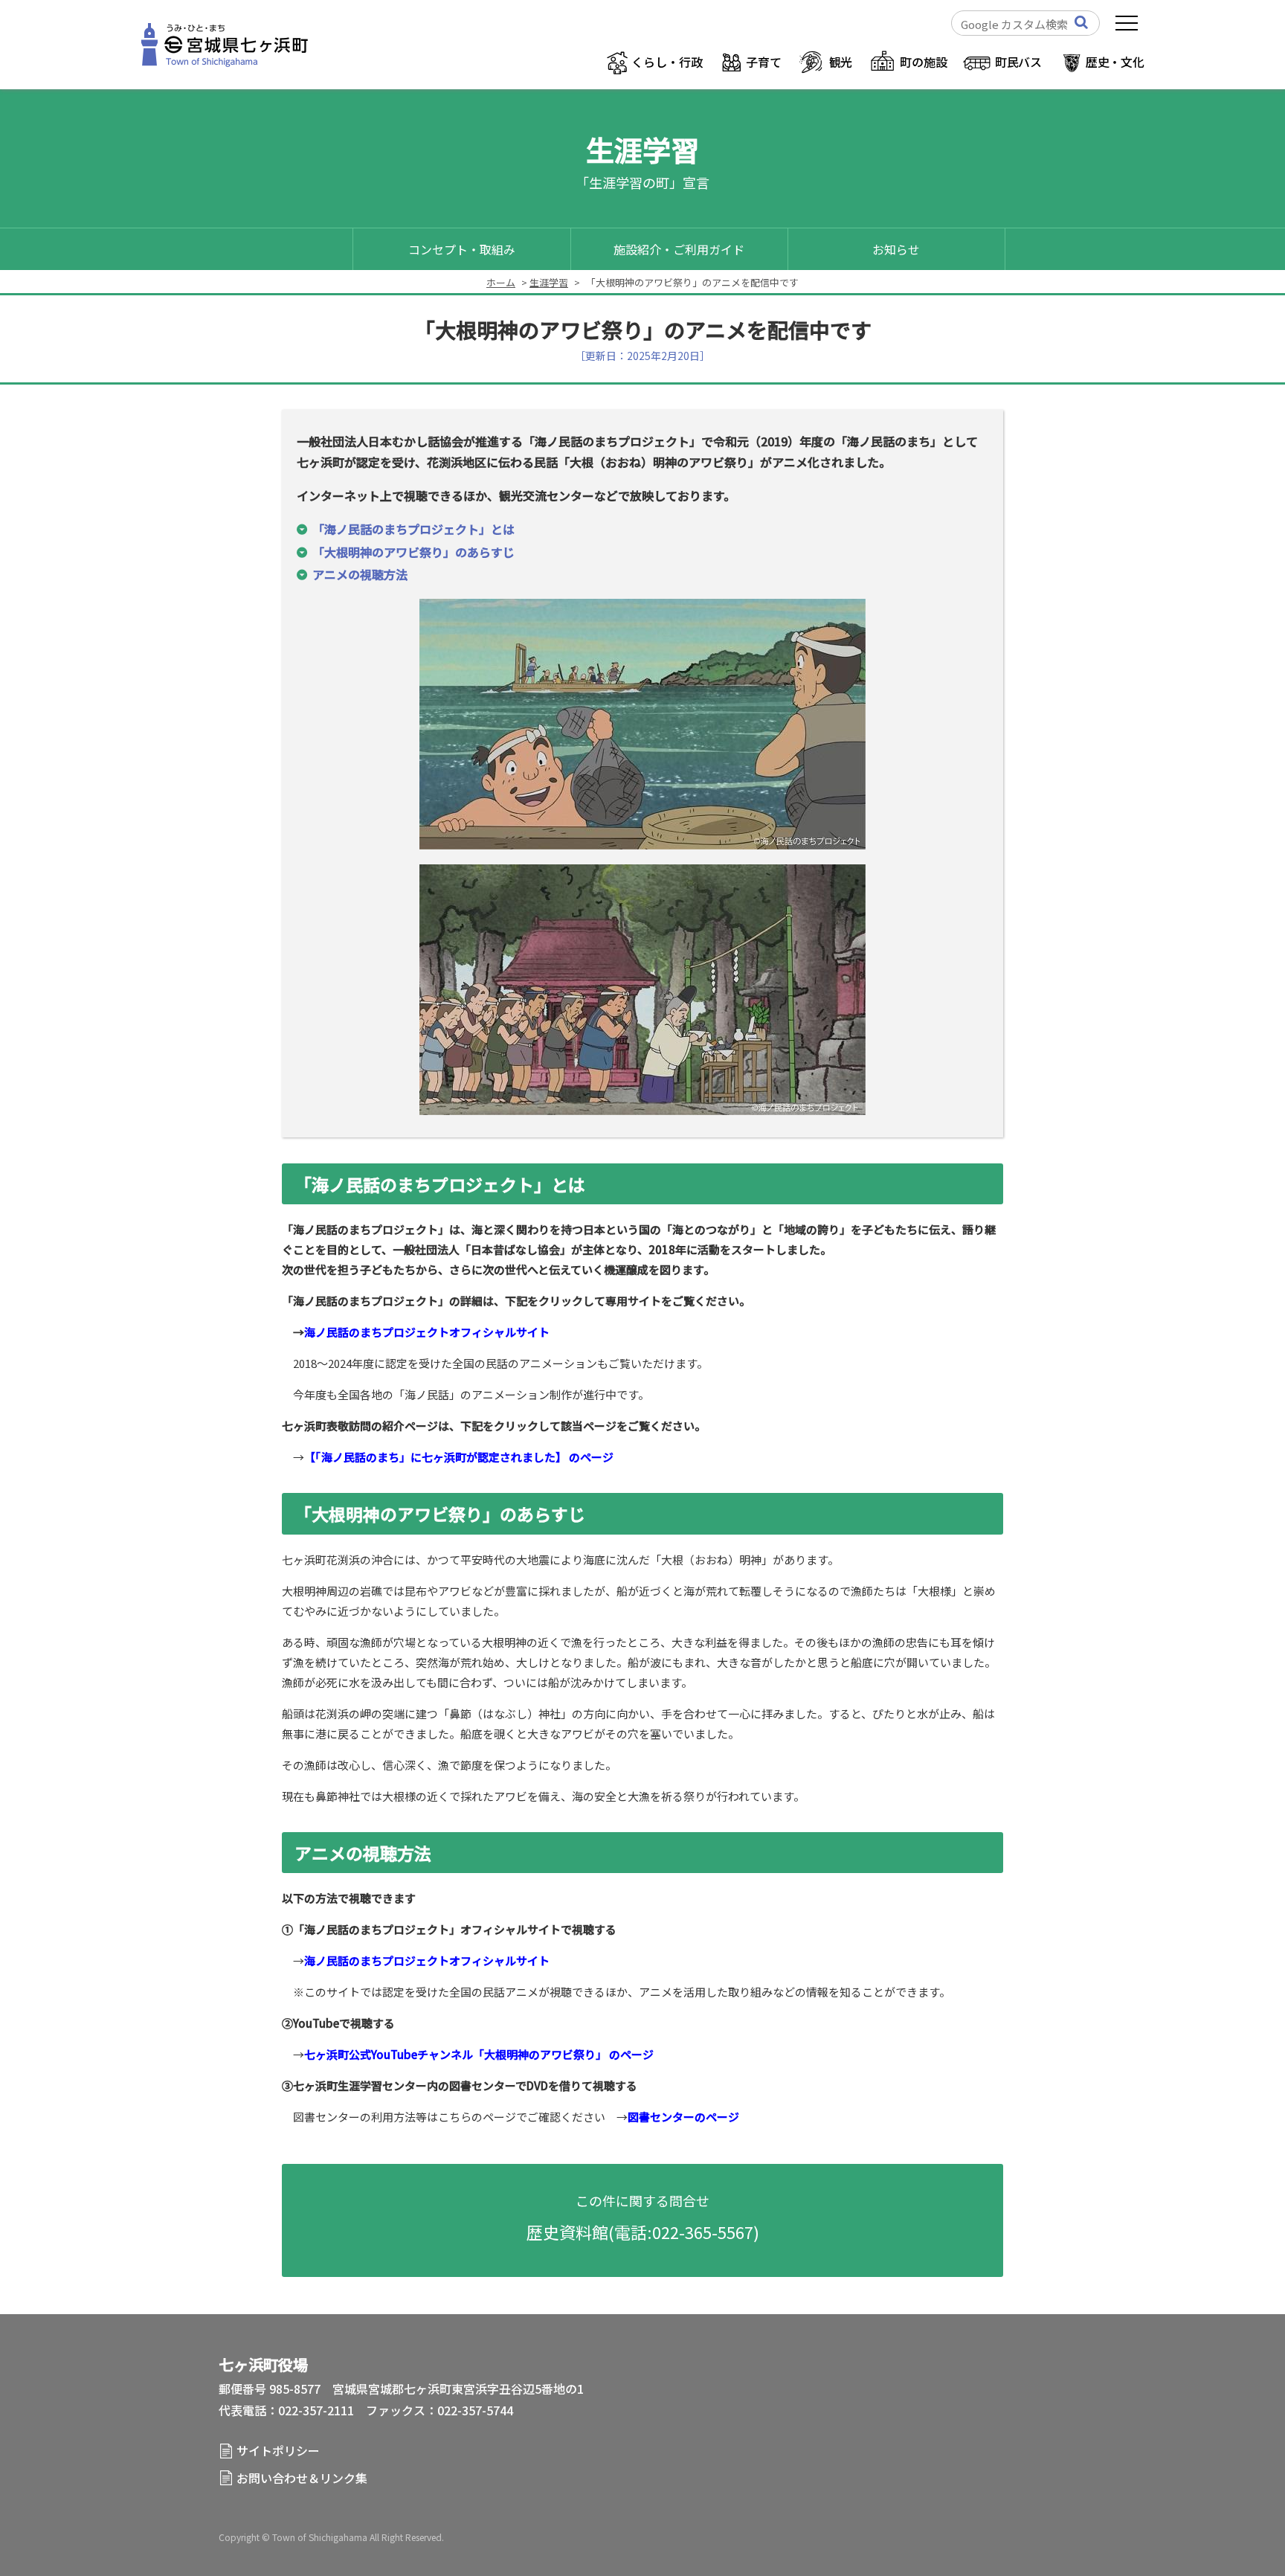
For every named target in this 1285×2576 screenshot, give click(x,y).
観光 (841, 62)
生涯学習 (549, 282)
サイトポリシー (278, 2450)
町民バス (1018, 62)
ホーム (501, 282)
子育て (763, 62)
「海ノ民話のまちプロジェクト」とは (413, 529)
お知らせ (896, 249)
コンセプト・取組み (462, 249)
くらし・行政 (667, 62)
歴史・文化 (1115, 62)
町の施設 (923, 62)
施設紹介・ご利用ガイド (679, 249)
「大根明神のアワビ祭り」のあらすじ (413, 552)
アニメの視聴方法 (360, 574)
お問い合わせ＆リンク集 (302, 2478)
